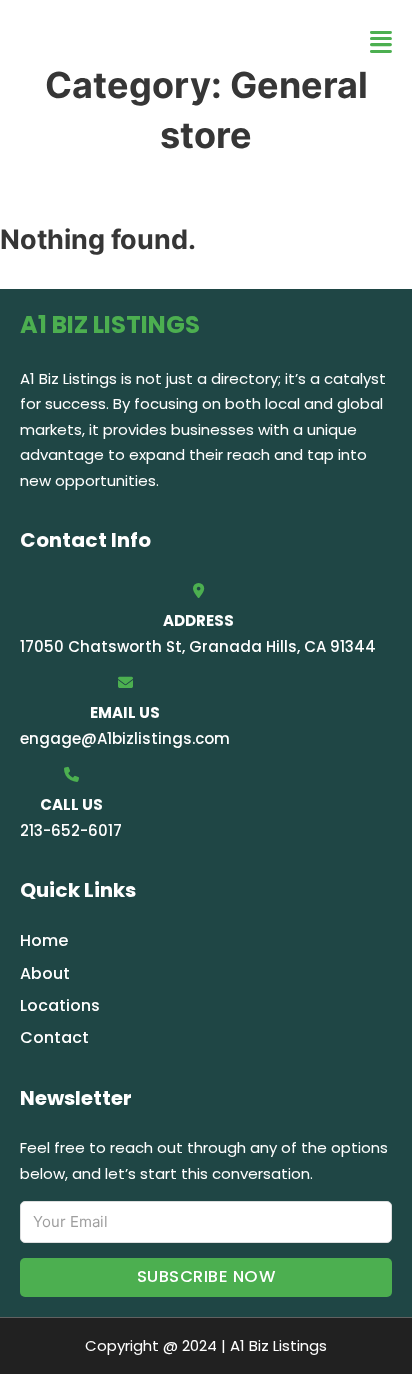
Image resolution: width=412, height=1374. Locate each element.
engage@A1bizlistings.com (125, 738)
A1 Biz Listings (140, 41)
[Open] (381, 42)
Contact (54, 1037)
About (45, 973)
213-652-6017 (71, 830)
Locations (60, 1005)
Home (44, 940)
